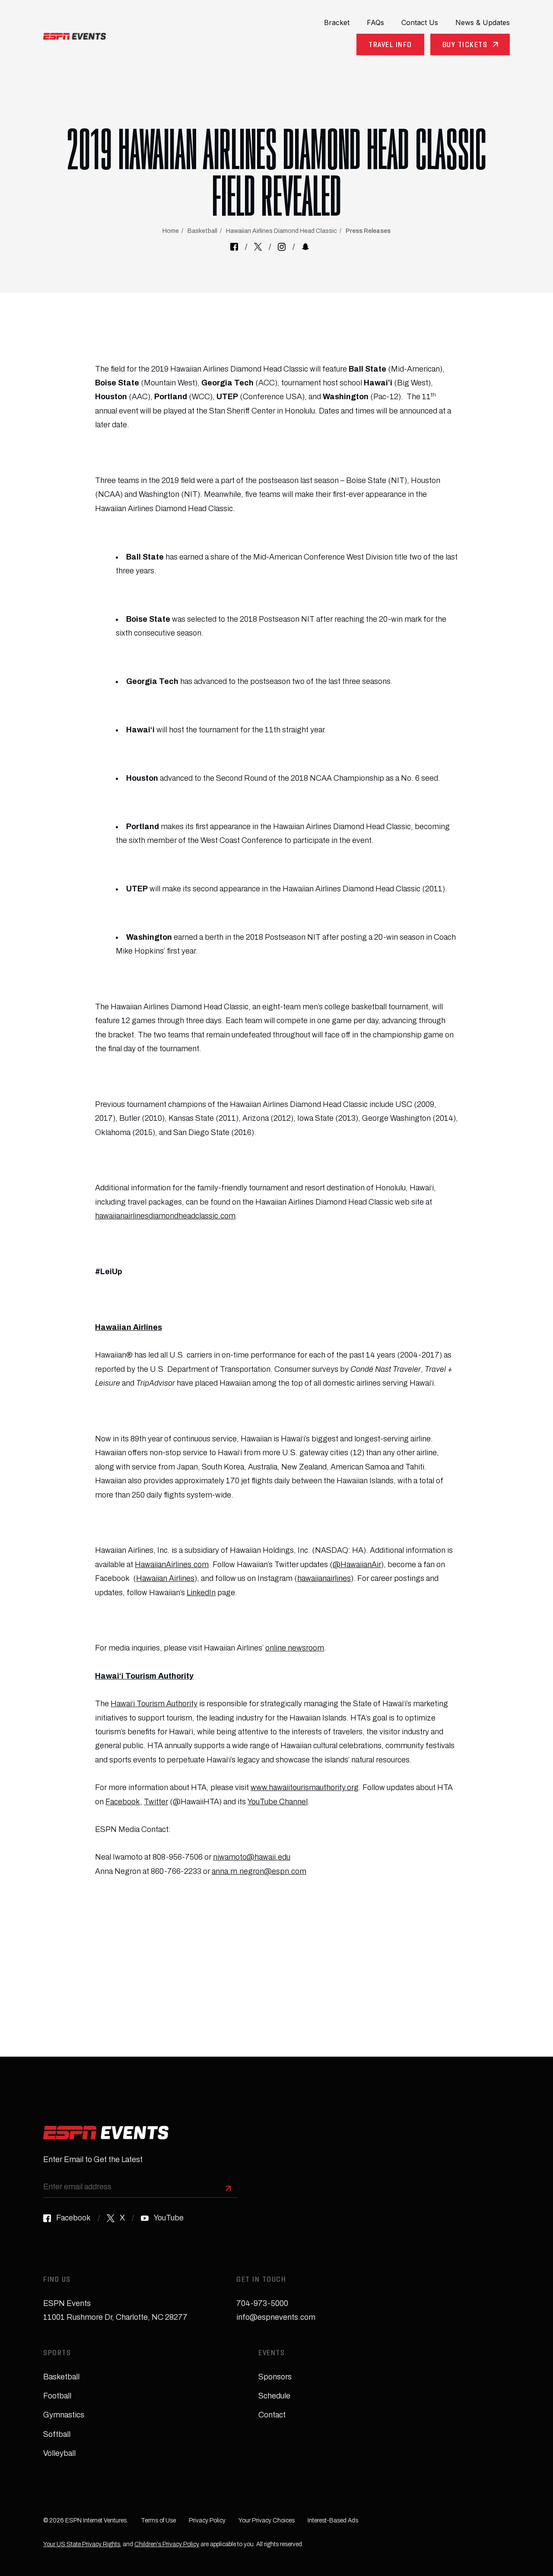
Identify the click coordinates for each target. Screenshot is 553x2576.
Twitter (156, 1802)
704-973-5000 (262, 2303)
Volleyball (59, 2453)
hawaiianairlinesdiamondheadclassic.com (165, 1216)
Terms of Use (158, 2520)
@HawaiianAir (357, 1565)
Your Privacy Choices (267, 2520)
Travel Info (390, 46)
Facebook (123, 1802)
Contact (272, 2415)
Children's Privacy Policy (167, 2544)
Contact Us (420, 22)
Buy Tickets (465, 46)
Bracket (337, 22)
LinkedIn (201, 1593)
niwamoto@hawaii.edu (252, 1857)
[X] (258, 247)
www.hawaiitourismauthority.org (305, 1787)
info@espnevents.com (276, 2317)
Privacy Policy (207, 2520)
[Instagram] (282, 247)
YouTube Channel (278, 1802)
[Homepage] (75, 36)
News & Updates (483, 22)
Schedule (274, 2396)
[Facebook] (234, 247)
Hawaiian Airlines (165, 1578)
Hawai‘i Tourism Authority (154, 1704)
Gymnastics (64, 2415)
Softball (57, 2434)
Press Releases (368, 231)
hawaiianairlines (324, 1578)
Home (171, 231)
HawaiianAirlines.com (172, 1565)
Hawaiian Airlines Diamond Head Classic (281, 231)
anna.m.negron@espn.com (259, 1871)
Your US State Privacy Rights (82, 2544)
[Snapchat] (305, 247)
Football (57, 2396)
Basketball (202, 231)
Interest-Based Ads (333, 2520)
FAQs (375, 22)
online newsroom (295, 1648)
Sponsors (275, 2377)
